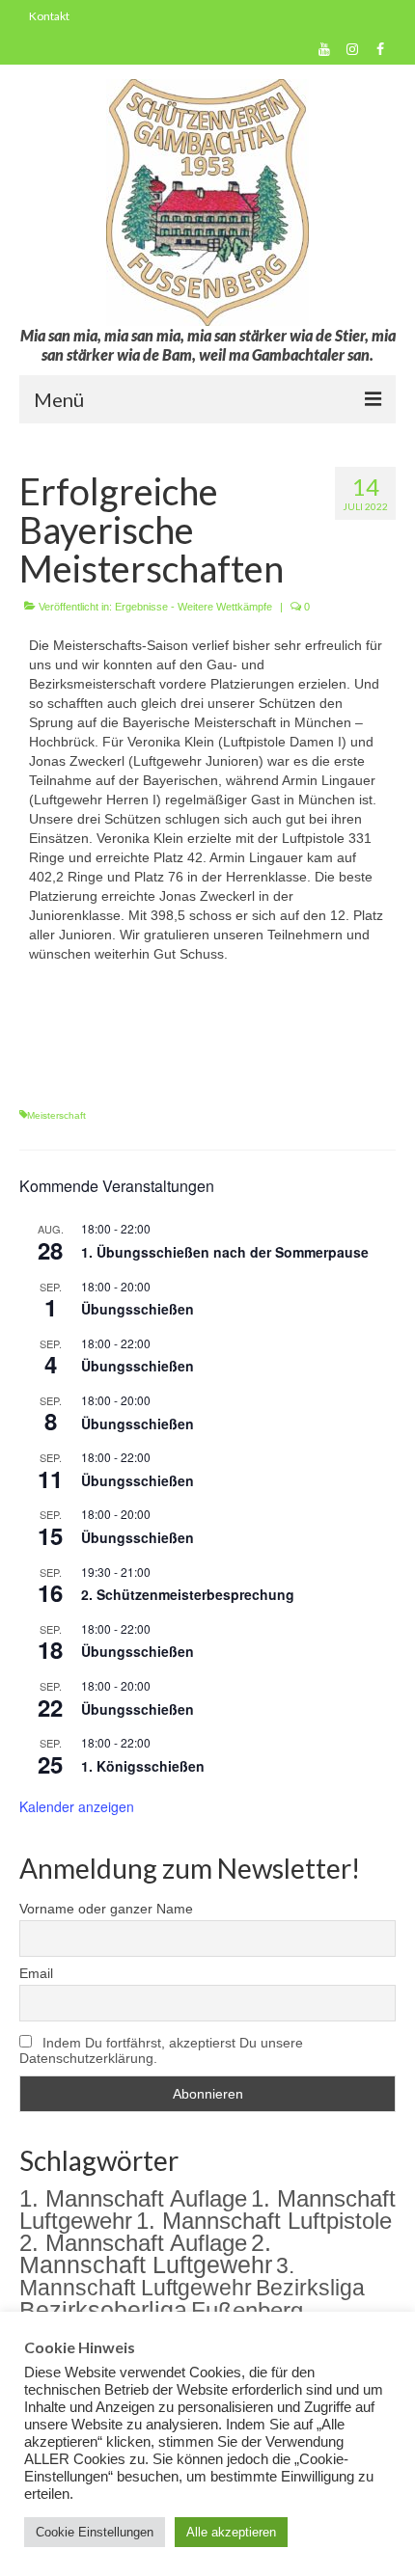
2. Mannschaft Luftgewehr (146, 2254)
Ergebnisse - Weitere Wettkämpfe (194, 607)
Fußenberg (247, 2310)
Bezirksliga (310, 2288)
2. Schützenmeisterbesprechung (188, 1594)
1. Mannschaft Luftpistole (264, 2221)
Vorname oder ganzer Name (106, 1909)
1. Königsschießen (143, 1766)
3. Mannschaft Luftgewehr (157, 2277)
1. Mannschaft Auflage (133, 2198)
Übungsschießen (138, 1309)
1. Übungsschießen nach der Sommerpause (225, 1252)
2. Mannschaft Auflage (133, 2243)
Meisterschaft (56, 1115)
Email (36, 1973)
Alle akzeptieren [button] (231, 2532)
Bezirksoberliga (103, 2310)
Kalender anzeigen (77, 1806)
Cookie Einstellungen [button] (95, 2532)
